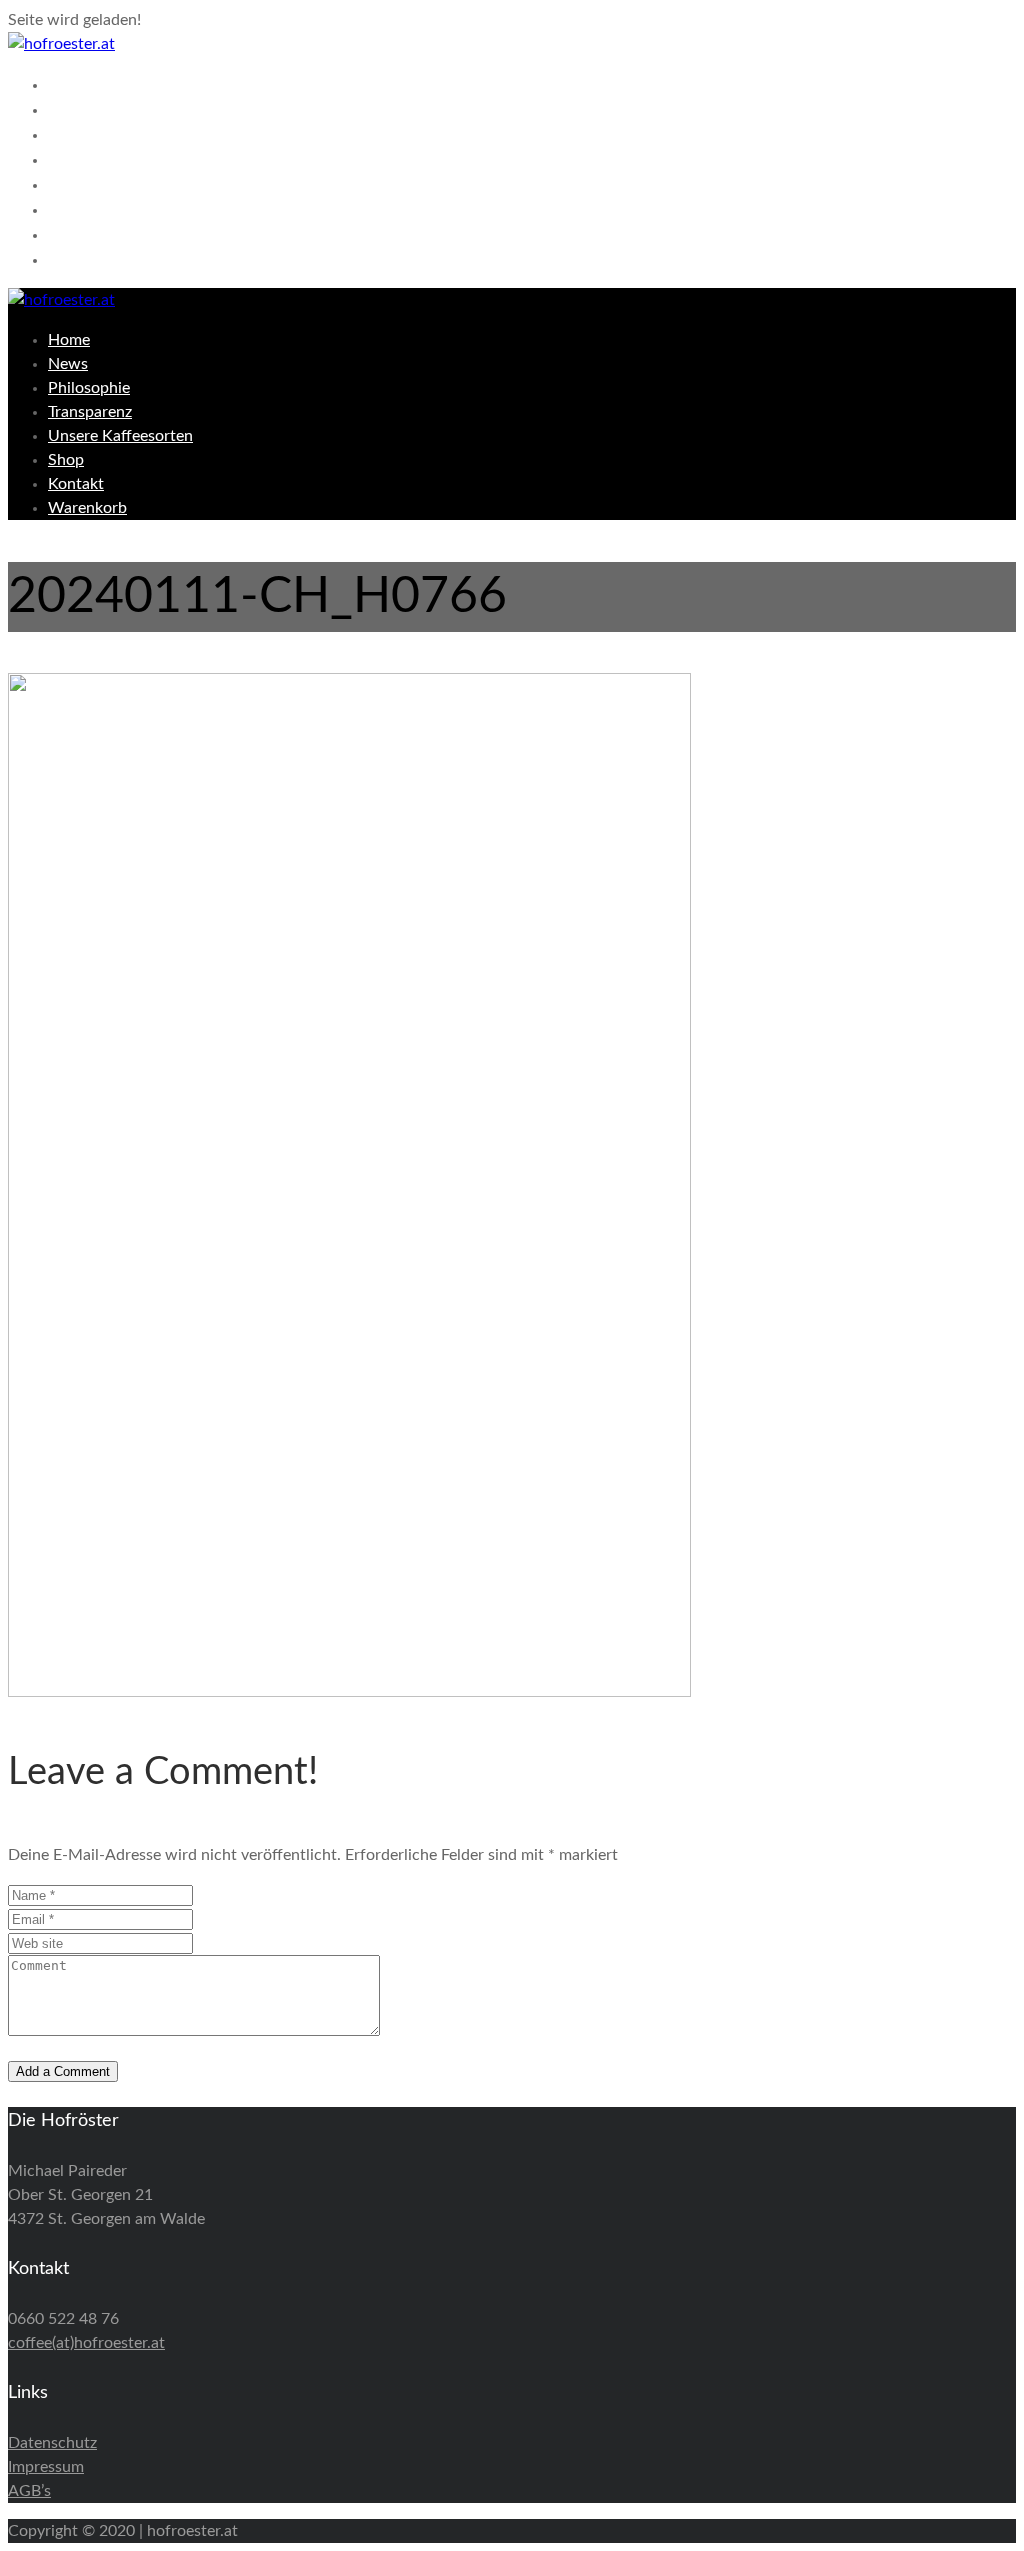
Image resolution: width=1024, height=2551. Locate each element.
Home (78, 84)
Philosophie (106, 134)
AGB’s (29, 2491)
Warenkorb (103, 259)
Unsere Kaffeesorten (152, 184)
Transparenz (108, 159)
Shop (73, 209)
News (76, 109)
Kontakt (88, 234)
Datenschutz (52, 2443)
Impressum (46, 2467)
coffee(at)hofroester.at (86, 2343)
